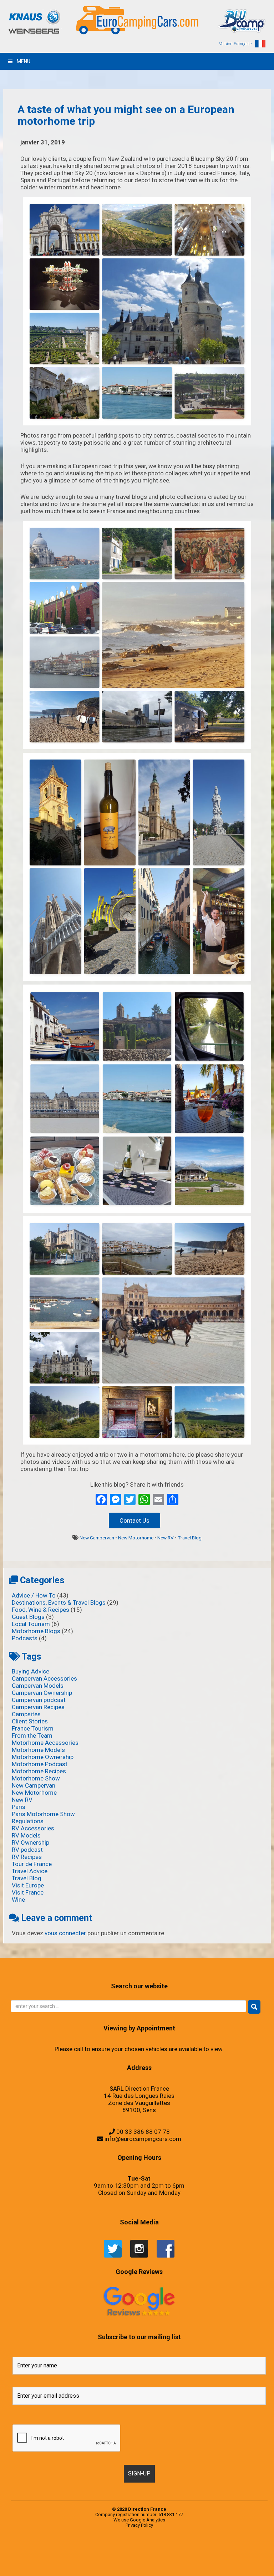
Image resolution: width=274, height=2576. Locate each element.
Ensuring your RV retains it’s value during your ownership (219, 2564)
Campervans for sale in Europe (170, 2556)
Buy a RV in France (162, 2556)
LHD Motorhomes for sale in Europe (102, 2564)
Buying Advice (31, 1671)
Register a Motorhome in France (88, 2549)
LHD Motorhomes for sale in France (114, 2564)
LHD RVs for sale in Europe (124, 2564)
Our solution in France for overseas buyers (121, 2571)
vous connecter (65, 1933)
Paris (19, 1807)
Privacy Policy (139, 2525)
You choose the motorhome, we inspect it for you (220, 2549)
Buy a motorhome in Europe (140, 2556)
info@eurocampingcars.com (143, 2139)
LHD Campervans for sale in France (90, 2564)
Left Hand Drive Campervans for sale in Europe (226, 2556)
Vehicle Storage (210, 2549)
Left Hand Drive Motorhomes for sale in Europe (255, 2556)
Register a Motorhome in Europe (195, 2571)
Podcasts (25, 1638)
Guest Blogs (28, 1617)
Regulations (28, 1821)
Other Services (188, 2564)
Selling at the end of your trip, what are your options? (176, 2549)
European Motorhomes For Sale (205, 2571)
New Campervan (97, 1538)
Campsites (26, 1714)
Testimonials (137, 2549)
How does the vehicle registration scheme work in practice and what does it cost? (239, 2564)
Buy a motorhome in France (149, 2556)
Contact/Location (189, 2556)
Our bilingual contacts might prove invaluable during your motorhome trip (103, 2571)
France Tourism (33, 1728)
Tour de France (32, 1864)
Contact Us (135, 1520)
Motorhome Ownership (43, 1757)
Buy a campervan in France (132, 2556)
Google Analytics (148, 2520)
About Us (117, 2556)
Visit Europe (28, 1885)
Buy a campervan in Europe (123, 2556)
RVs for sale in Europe (97, 2549)
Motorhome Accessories (45, 1743)
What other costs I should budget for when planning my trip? (40, 2556)
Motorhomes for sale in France (169, 2564)
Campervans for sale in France (180, 2556)
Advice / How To (34, 1595)
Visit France (28, 1892)
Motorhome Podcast (40, 1764)
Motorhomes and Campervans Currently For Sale (145, 2564)
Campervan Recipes (38, 1707)
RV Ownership (31, 1842)
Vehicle (166, 2549)
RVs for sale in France (104, 2549)
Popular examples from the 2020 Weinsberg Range (75, 2549)
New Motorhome (136, 1538)
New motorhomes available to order (180, 2564)
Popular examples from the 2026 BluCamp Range (144, 2571)
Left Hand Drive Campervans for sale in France (240, 2556)
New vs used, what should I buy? (87, 2571)
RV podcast (27, 1850)
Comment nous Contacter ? (94, 2556)
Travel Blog (190, 1538)
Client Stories (30, 1721)
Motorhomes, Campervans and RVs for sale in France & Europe (43, 2549)
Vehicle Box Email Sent (238, 2549)
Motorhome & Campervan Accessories (80, 2556)
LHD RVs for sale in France (133, 2564)
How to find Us (215, 2556)
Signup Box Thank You (230, 2549)
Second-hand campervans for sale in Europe (115, 2549)
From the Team (32, 1736)
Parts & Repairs (194, 2564)
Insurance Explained (255, 2564)
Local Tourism (31, 1624)
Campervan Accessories (44, 1678)
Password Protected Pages (132, 2571)
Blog (72, 2556)
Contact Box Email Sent (196, 2556)
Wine (18, 1900)
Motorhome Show (36, 1778)
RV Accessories (33, 1828)
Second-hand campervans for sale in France (128, 2549)
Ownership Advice (200, 2564)
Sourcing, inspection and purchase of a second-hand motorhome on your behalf (195, 2549)
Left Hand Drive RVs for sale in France (67, 2564)
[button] (254, 2007)
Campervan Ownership (42, 1693)
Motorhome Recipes (39, 1771)
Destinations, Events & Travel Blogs (59, 1603)
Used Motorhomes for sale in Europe (146, 2549)
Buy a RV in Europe (156, 2556)
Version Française (235, 44)
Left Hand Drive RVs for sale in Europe (55, 2564)
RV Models (26, 1835)
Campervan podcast (39, 1700)
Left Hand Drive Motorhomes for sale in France (42, 2564)
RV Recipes (27, 1857)
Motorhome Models (38, 1750)
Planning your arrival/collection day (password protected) (180, 2571)
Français (88, 2556)
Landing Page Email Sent (209, 2556)
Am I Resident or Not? (207, 2564)
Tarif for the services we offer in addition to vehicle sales (250, 2549)
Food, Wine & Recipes (40, 1610)
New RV (166, 1538)
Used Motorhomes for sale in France (158, 2549)
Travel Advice (30, 1871)
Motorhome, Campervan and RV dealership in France (107, 2556)
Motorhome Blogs (36, 1631)
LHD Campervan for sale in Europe (79, 2564)
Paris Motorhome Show (43, 1814)
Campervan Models (38, 1686)
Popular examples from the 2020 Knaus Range (60, 2549)
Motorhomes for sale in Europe (158, 2564)
